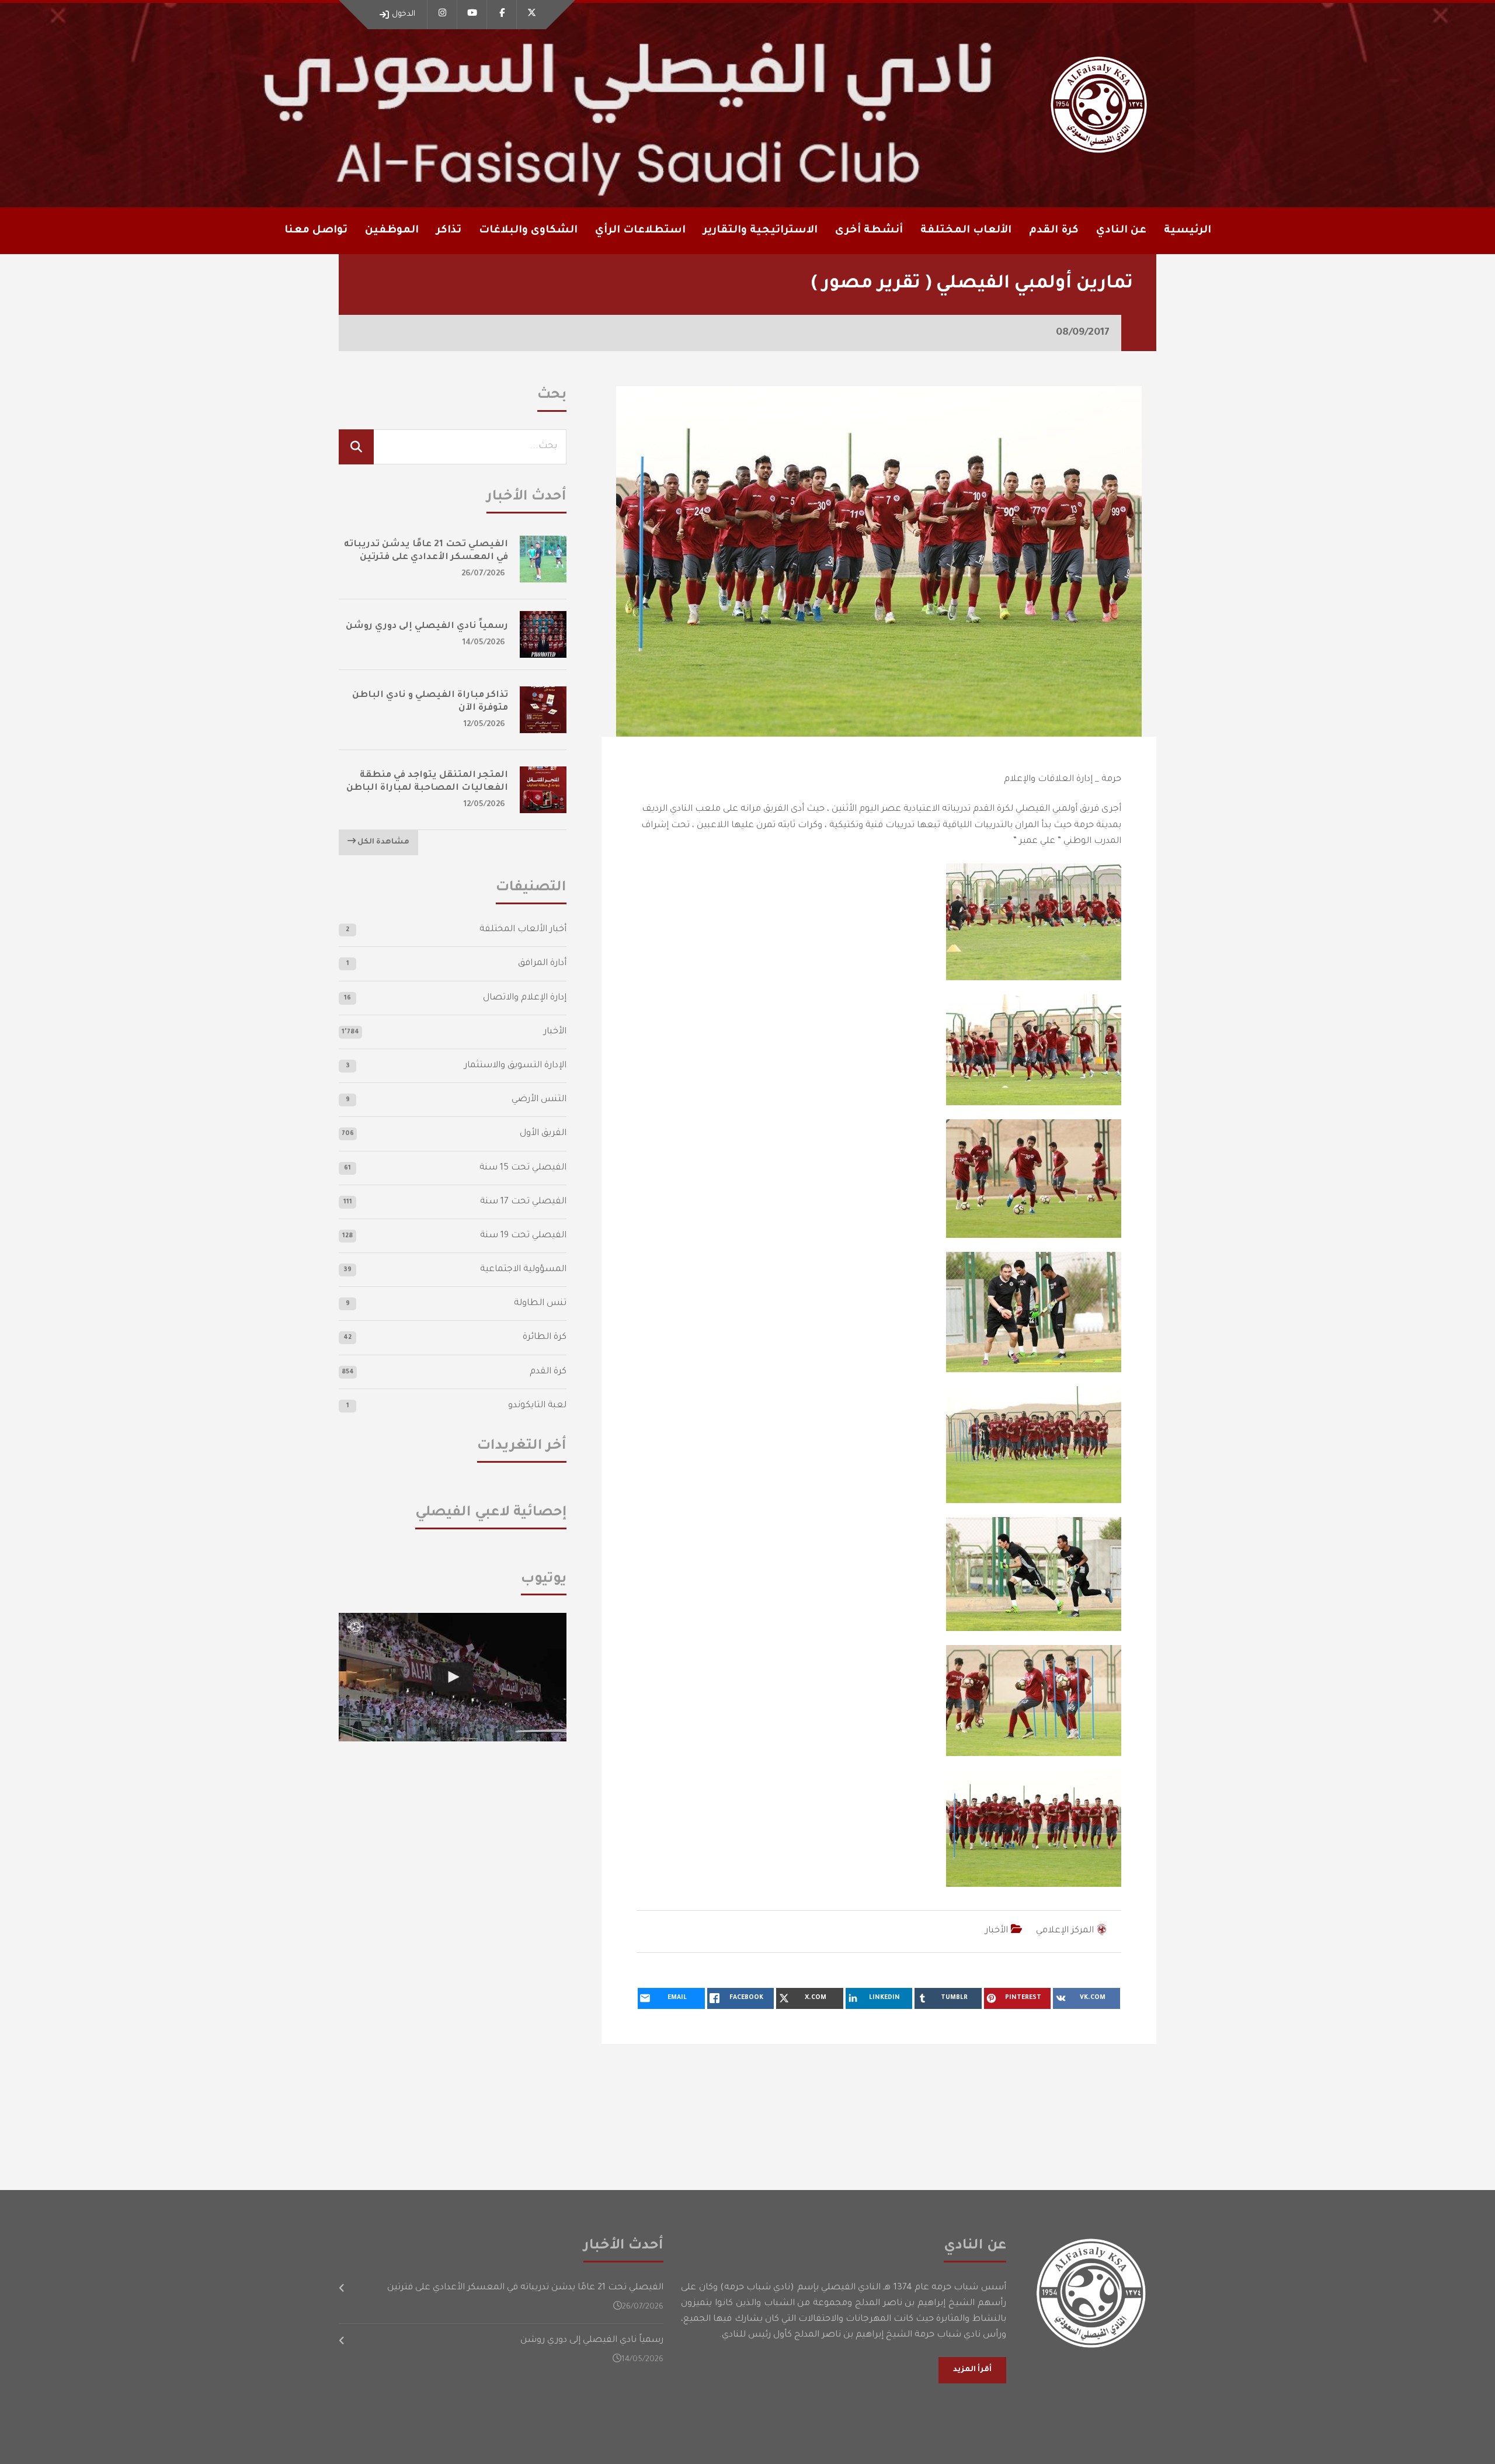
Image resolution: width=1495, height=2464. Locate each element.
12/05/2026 (484, 725)
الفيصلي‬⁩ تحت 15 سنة (523, 1168)
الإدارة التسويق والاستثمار (515, 1066)
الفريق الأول (543, 1134)
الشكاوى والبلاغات (528, 231)
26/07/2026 (483, 574)
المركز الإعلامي (1065, 1931)
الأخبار (997, 1931)
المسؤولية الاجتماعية (523, 1270)
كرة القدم (548, 1372)
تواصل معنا (316, 231)
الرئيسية (1188, 231)
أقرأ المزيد (972, 2370)
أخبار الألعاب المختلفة (523, 930)
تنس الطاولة (540, 1304)
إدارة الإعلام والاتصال (525, 998)
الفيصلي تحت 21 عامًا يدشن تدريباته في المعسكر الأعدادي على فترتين (525, 2288)
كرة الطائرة (545, 1337)
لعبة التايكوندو (537, 1406)
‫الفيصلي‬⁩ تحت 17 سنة (523, 1202)
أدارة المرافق (542, 964)
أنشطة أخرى (869, 231)
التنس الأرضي (539, 1100)
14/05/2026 (484, 643)
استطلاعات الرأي (640, 231)
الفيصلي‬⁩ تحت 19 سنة (523, 1236)
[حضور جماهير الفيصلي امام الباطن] (453, 1677)
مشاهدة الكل (383, 842)
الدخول (404, 14)
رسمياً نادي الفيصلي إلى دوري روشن (427, 627)
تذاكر (449, 231)
